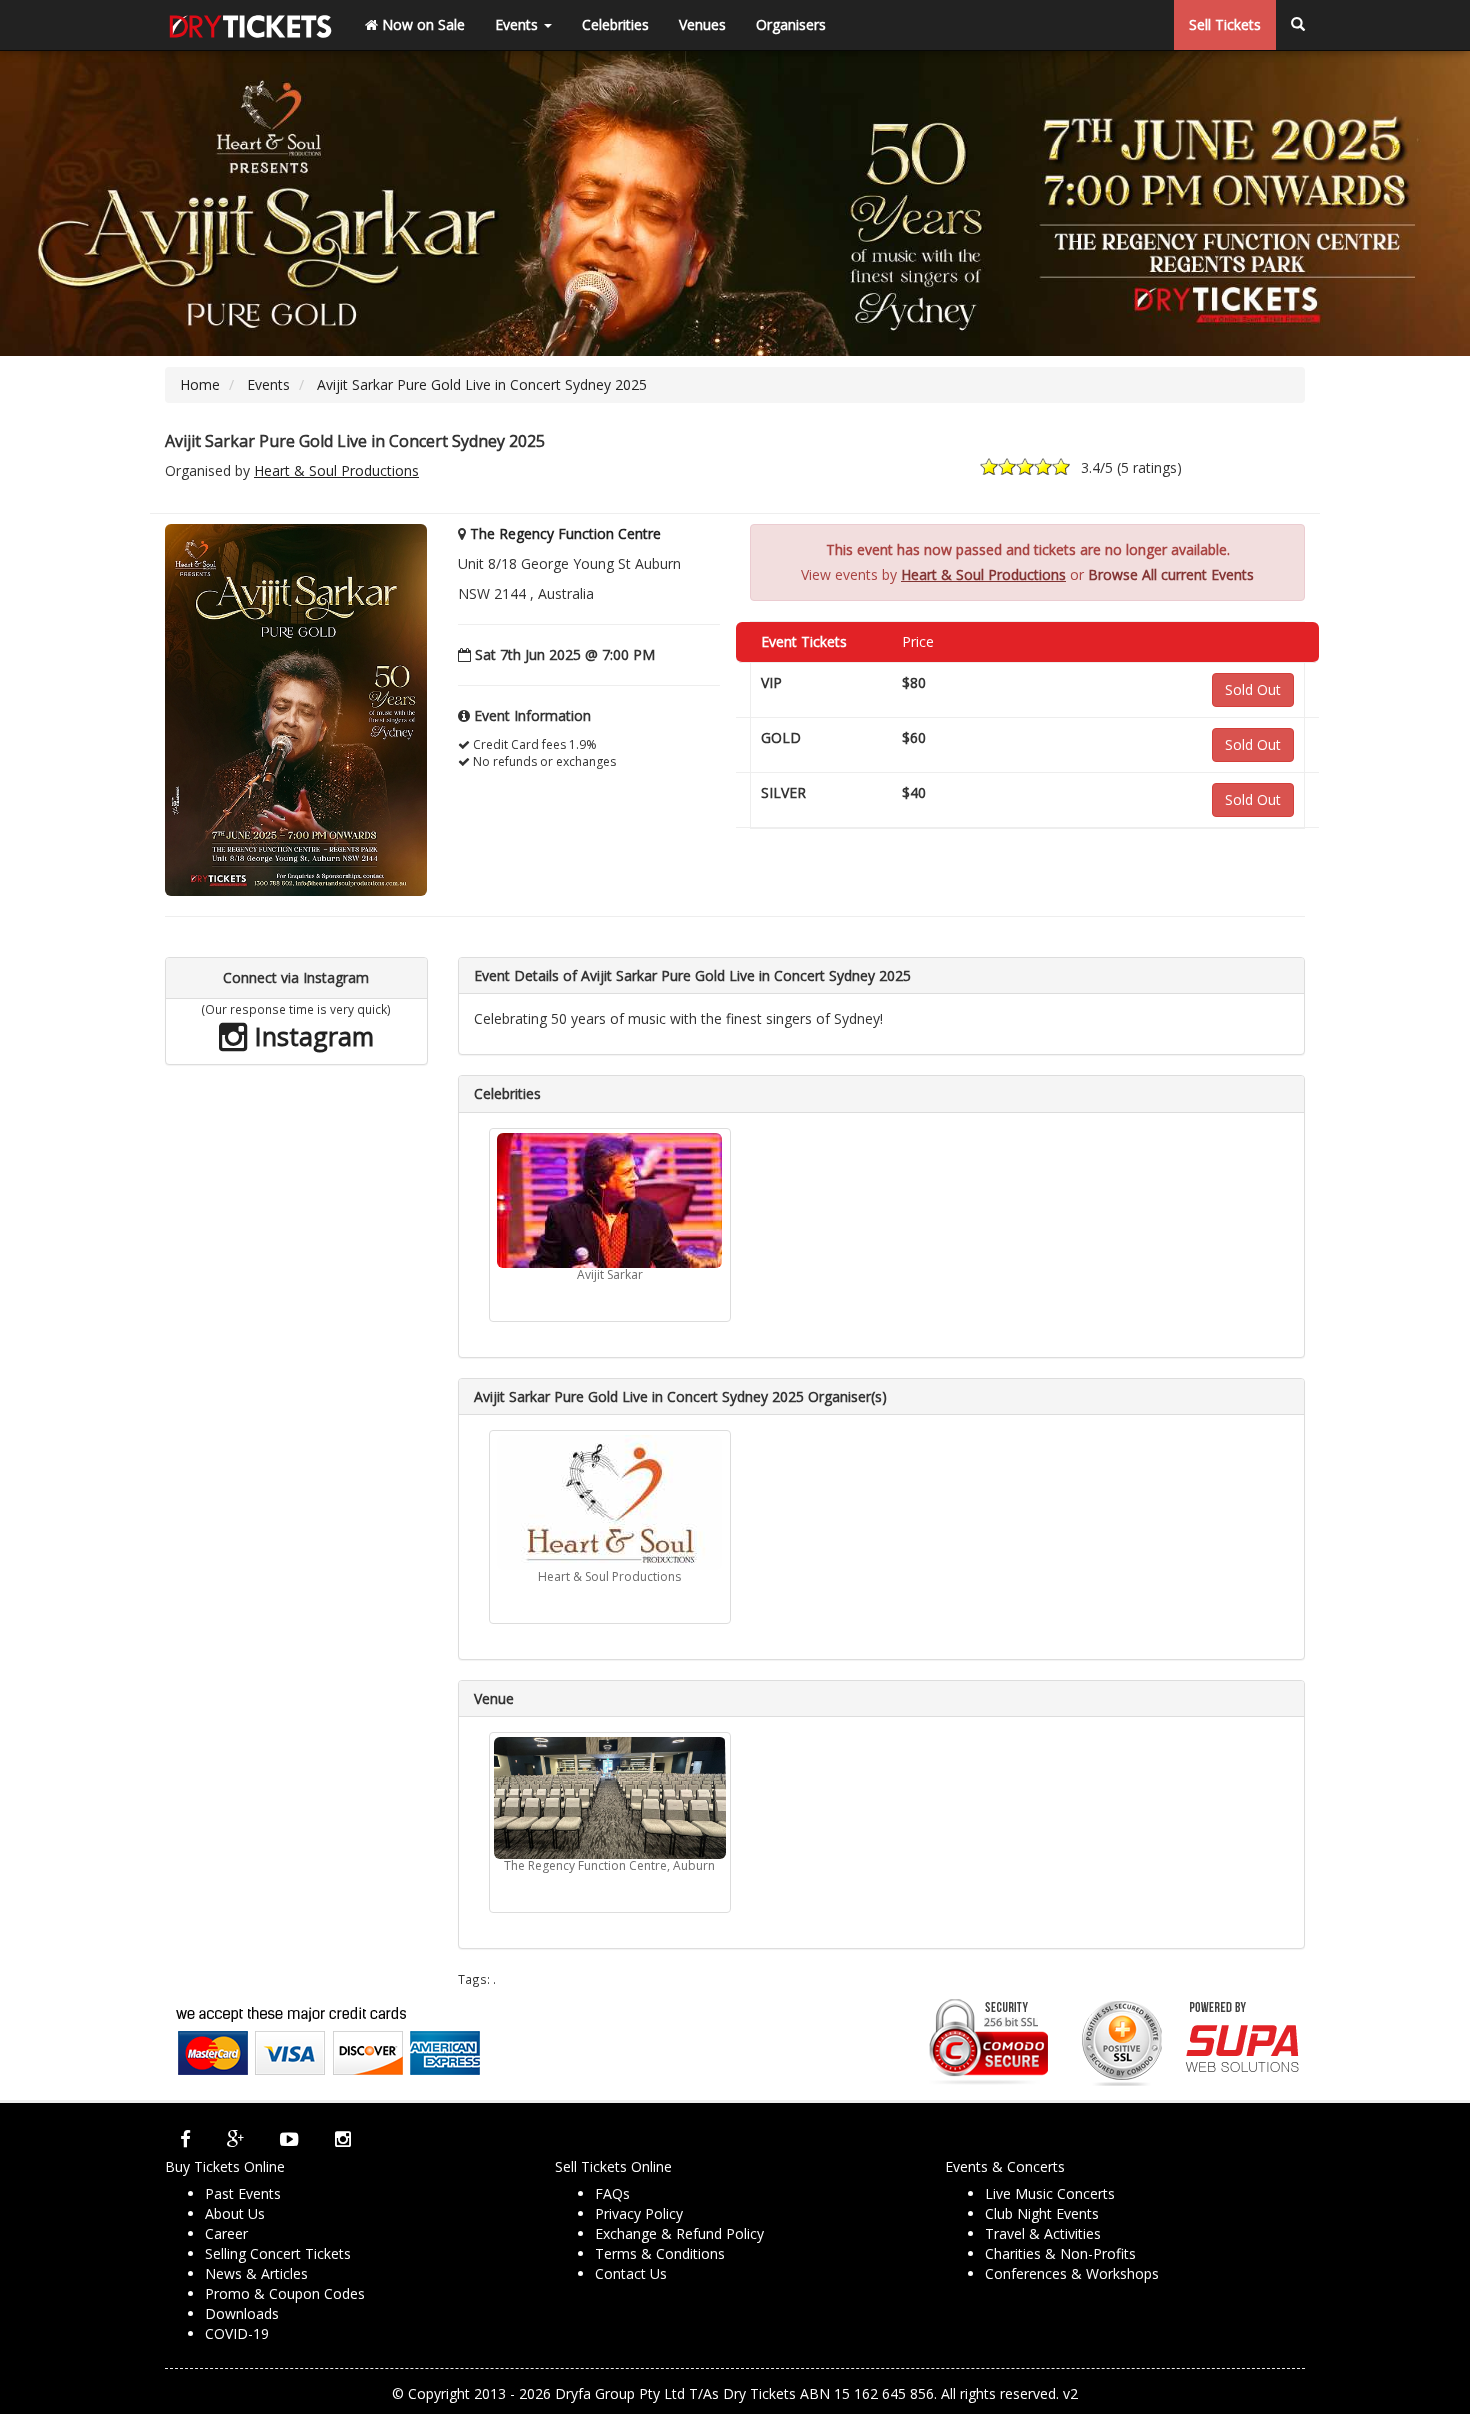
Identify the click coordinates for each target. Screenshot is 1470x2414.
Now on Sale (421, 24)
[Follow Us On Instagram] (343, 2139)
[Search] (1298, 25)
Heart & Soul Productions (336, 470)
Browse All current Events (1171, 574)
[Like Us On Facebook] (185, 2139)
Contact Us (631, 2273)
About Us (235, 2213)
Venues (702, 24)
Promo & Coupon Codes (285, 2293)
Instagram (311, 1036)
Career (226, 2233)
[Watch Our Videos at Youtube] (289, 2139)
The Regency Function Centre (565, 533)
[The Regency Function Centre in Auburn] (610, 1798)
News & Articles (256, 2273)
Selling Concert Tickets (278, 2253)
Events (518, 24)
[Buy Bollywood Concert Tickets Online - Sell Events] (250, 25)
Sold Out (1253, 689)
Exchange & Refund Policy (679, 2233)
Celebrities (615, 24)
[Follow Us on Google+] (235, 2139)
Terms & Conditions (660, 2253)
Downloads (242, 2313)
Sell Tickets (1225, 24)
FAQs (612, 2193)
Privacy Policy (639, 2213)
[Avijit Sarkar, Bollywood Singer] (610, 1200)
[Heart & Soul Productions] (610, 1502)
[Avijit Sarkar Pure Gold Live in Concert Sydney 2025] (296, 708)
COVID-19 (237, 2333)
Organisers (791, 24)
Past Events (243, 2193)
